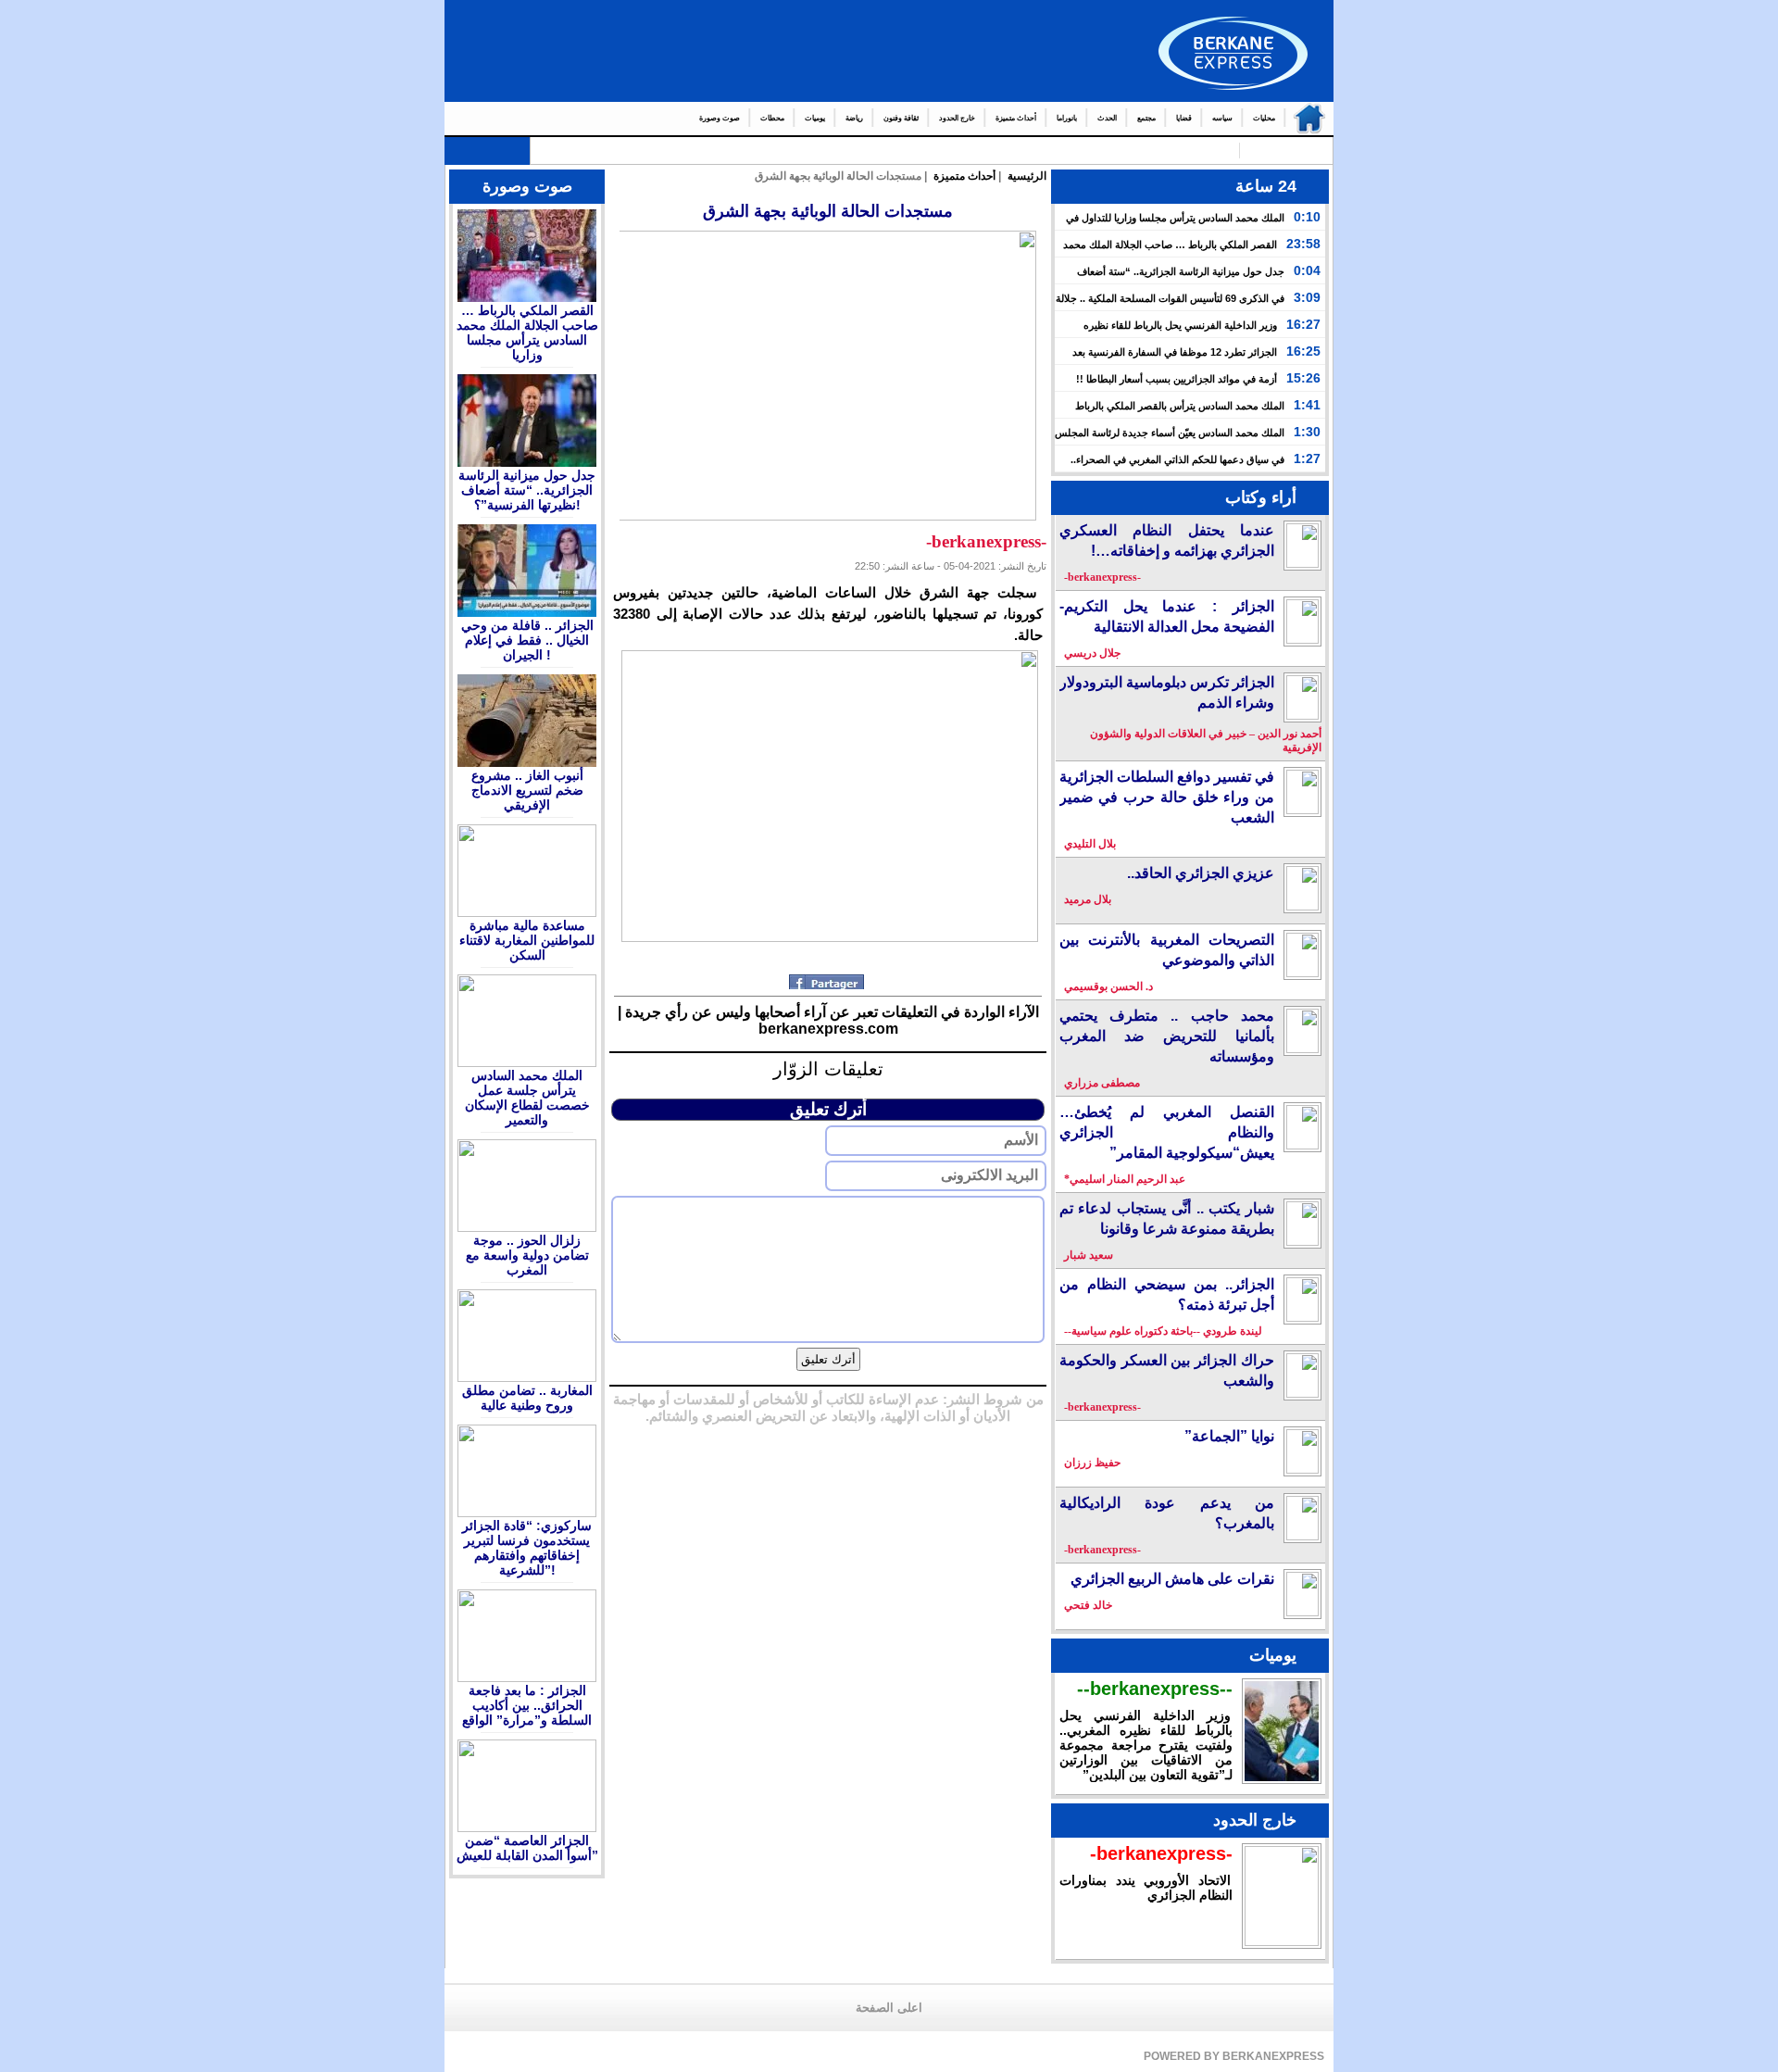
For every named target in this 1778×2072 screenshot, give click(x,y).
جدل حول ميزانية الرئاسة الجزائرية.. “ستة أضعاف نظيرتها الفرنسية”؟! (527, 490)
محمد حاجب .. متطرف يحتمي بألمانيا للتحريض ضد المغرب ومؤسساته (1167, 1036)
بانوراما (1067, 118)
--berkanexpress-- (1155, 1689)
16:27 (1303, 324)
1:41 (1307, 405)
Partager (828, 982)
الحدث (1107, 118)
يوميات (815, 118)
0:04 (1307, 270)
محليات (1264, 118)
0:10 (1307, 217)
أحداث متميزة (1016, 118)
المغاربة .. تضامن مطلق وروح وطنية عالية (527, 1398)
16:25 (1303, 351)
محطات (772, 118)
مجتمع (1146, 118)
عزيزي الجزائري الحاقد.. (1201, 873)
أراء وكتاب (1261, 497)
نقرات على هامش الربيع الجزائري (1172, 1579)
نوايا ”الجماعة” (1229, 1436)
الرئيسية (1305, 119)
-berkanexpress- (1161, 1853)
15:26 (1303, 378)
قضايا (1184, 118)
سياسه (1222, 118)
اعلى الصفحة (889, 2008)
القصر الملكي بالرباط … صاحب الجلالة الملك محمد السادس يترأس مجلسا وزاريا (527, 333)
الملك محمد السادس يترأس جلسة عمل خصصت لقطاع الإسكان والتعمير (527, 1098)
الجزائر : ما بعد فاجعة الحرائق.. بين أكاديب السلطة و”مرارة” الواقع (527, 1705)
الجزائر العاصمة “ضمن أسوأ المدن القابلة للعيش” (527, 1848)
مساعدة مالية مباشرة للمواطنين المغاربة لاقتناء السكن (527, 940)
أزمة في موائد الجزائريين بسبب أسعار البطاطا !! (1177, 379)
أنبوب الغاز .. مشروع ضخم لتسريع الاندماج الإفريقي (527, 790)
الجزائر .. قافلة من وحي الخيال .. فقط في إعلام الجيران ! (527, 640)
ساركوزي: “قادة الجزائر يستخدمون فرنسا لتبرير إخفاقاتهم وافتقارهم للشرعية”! (527, 1548)
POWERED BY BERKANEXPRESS (1234, 2056)
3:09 (1307, 297)
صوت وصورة (720, 118)
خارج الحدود (957, 118)
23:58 (1303, 244)
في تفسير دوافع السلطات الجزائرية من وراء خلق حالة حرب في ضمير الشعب (1167, 797)
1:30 (1307, 432)
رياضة (854, 118)
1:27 (1307, 458)
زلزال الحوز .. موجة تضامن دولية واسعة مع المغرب (527, 1255)
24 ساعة (1266, 186)
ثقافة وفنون (901, 118)
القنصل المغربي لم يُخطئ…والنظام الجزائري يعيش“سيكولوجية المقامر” (1167, 1132)
